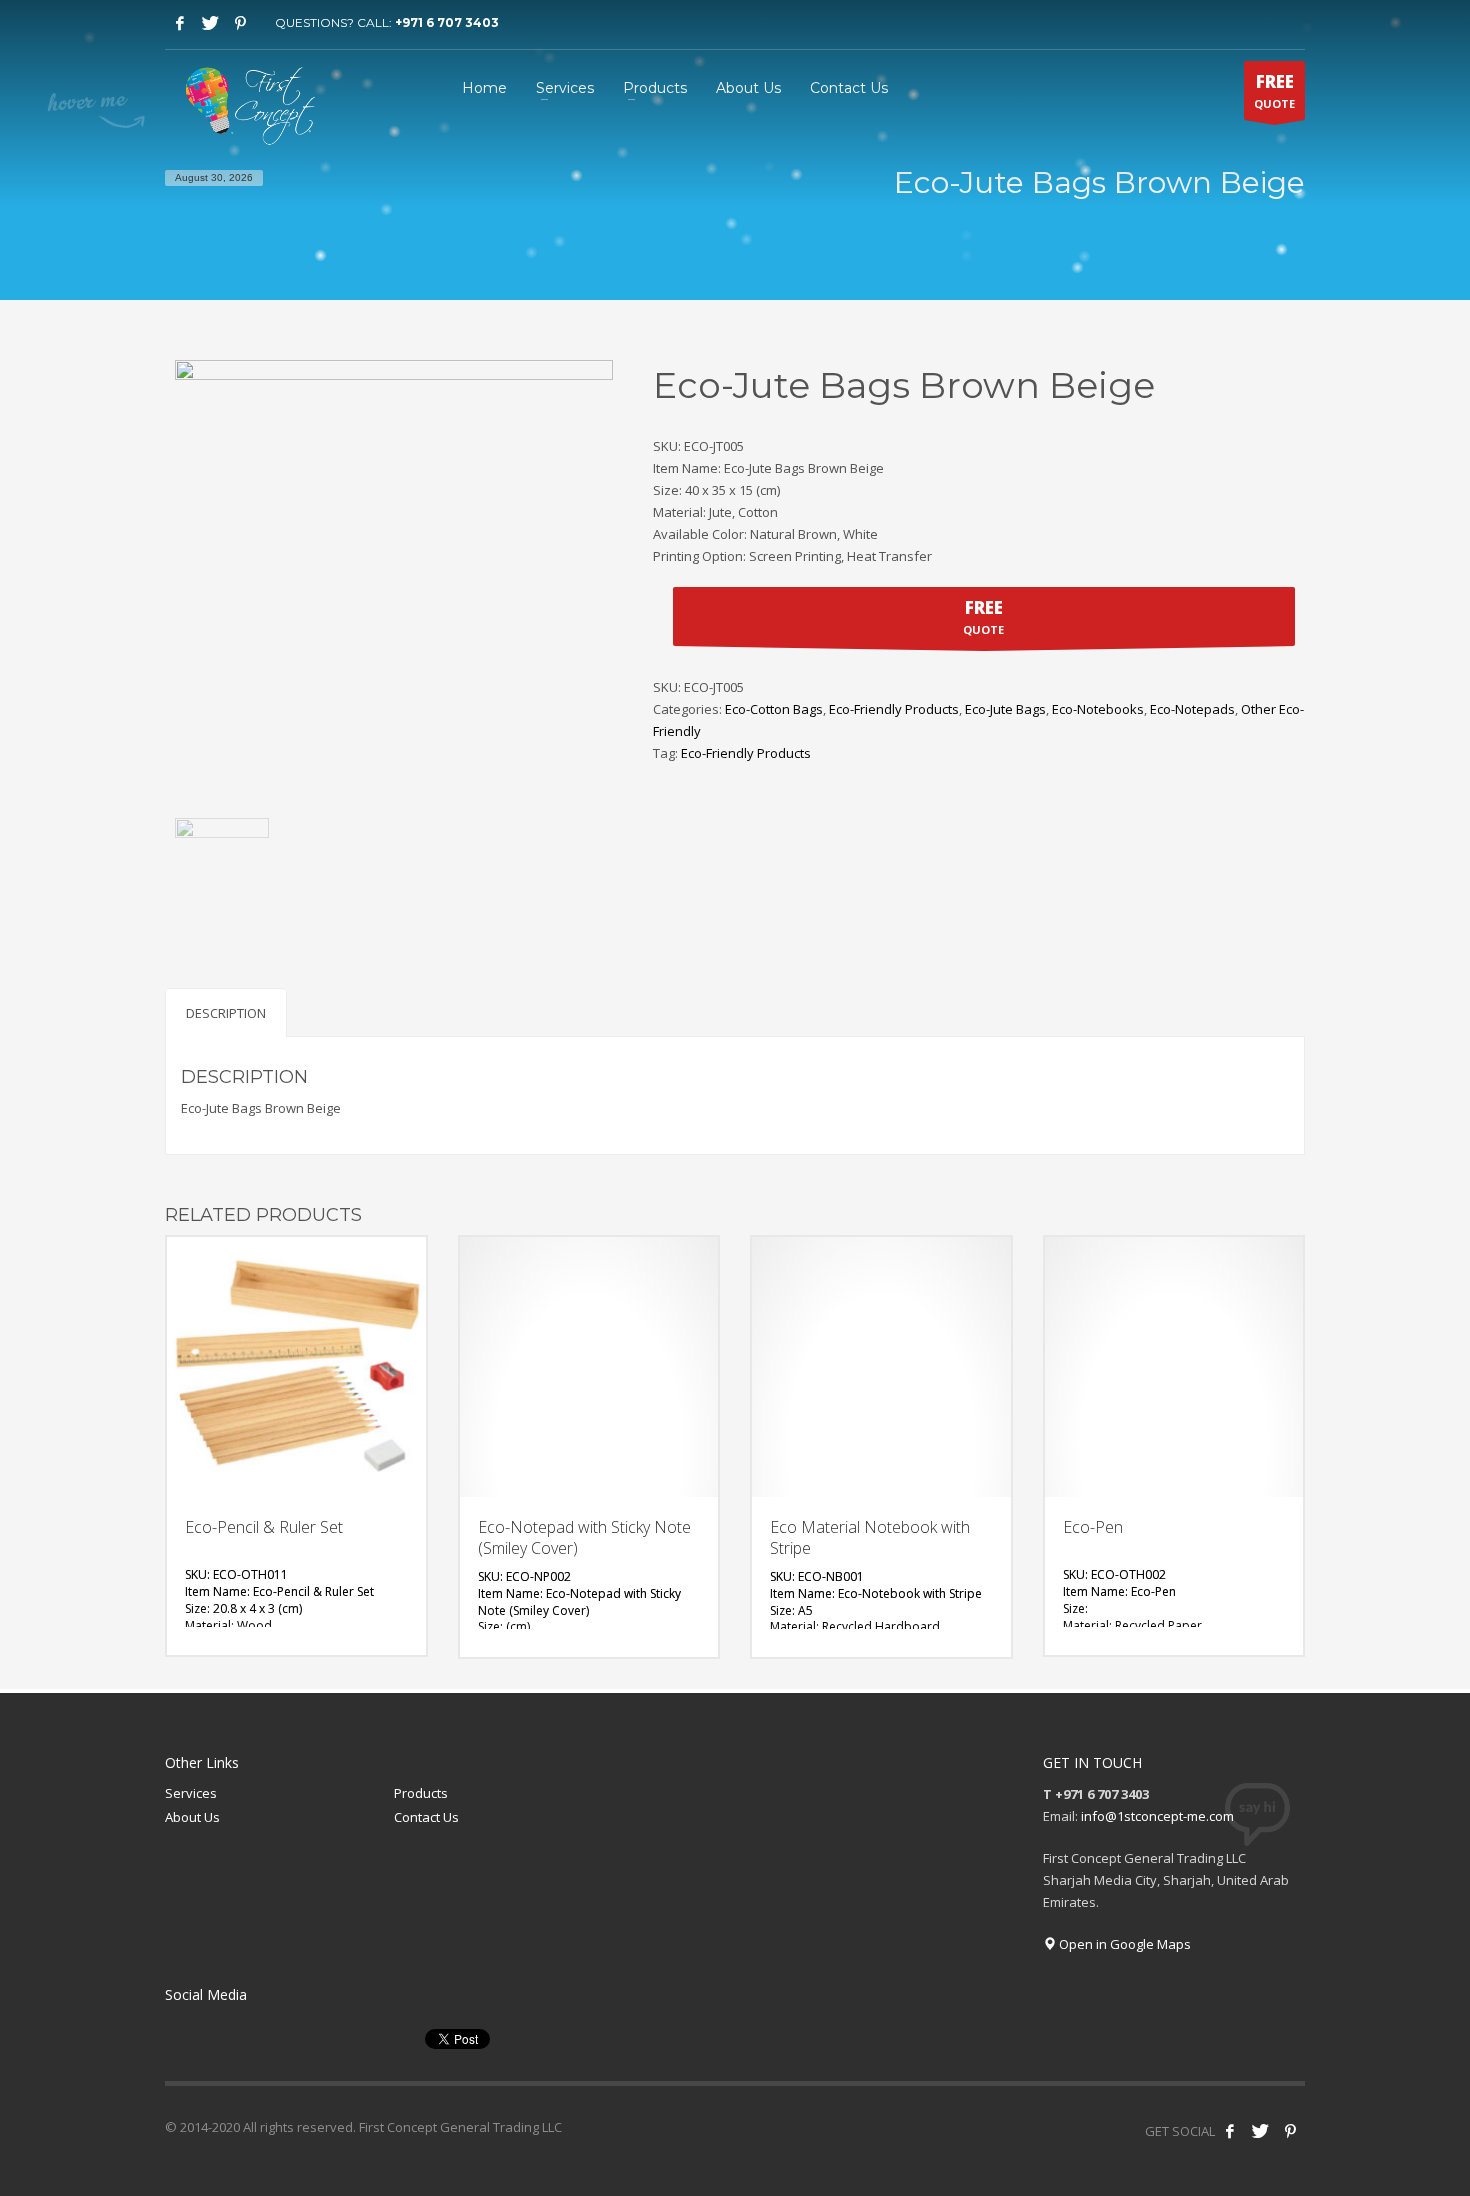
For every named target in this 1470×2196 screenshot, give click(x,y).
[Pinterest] (240, 23)
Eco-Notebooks (1098, 709)
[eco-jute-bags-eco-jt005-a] (222, 865)
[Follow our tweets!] (1260, 2131)
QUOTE (1274, 90)
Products (421, 1793)
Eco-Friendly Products (894, 709)
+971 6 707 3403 (447, 22)
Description (226, 1013)
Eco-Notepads (1192, 709)
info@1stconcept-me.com (1157, 1816)
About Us (192, 1817)
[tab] (226, 1012)
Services (191, 1793)
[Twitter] (210, 23)
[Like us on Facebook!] (1230, 2131)
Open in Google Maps (1123, 1944)
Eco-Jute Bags (1005, 709)
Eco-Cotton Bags (774, 709)
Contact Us (426, 1817)
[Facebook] (180, 23)
